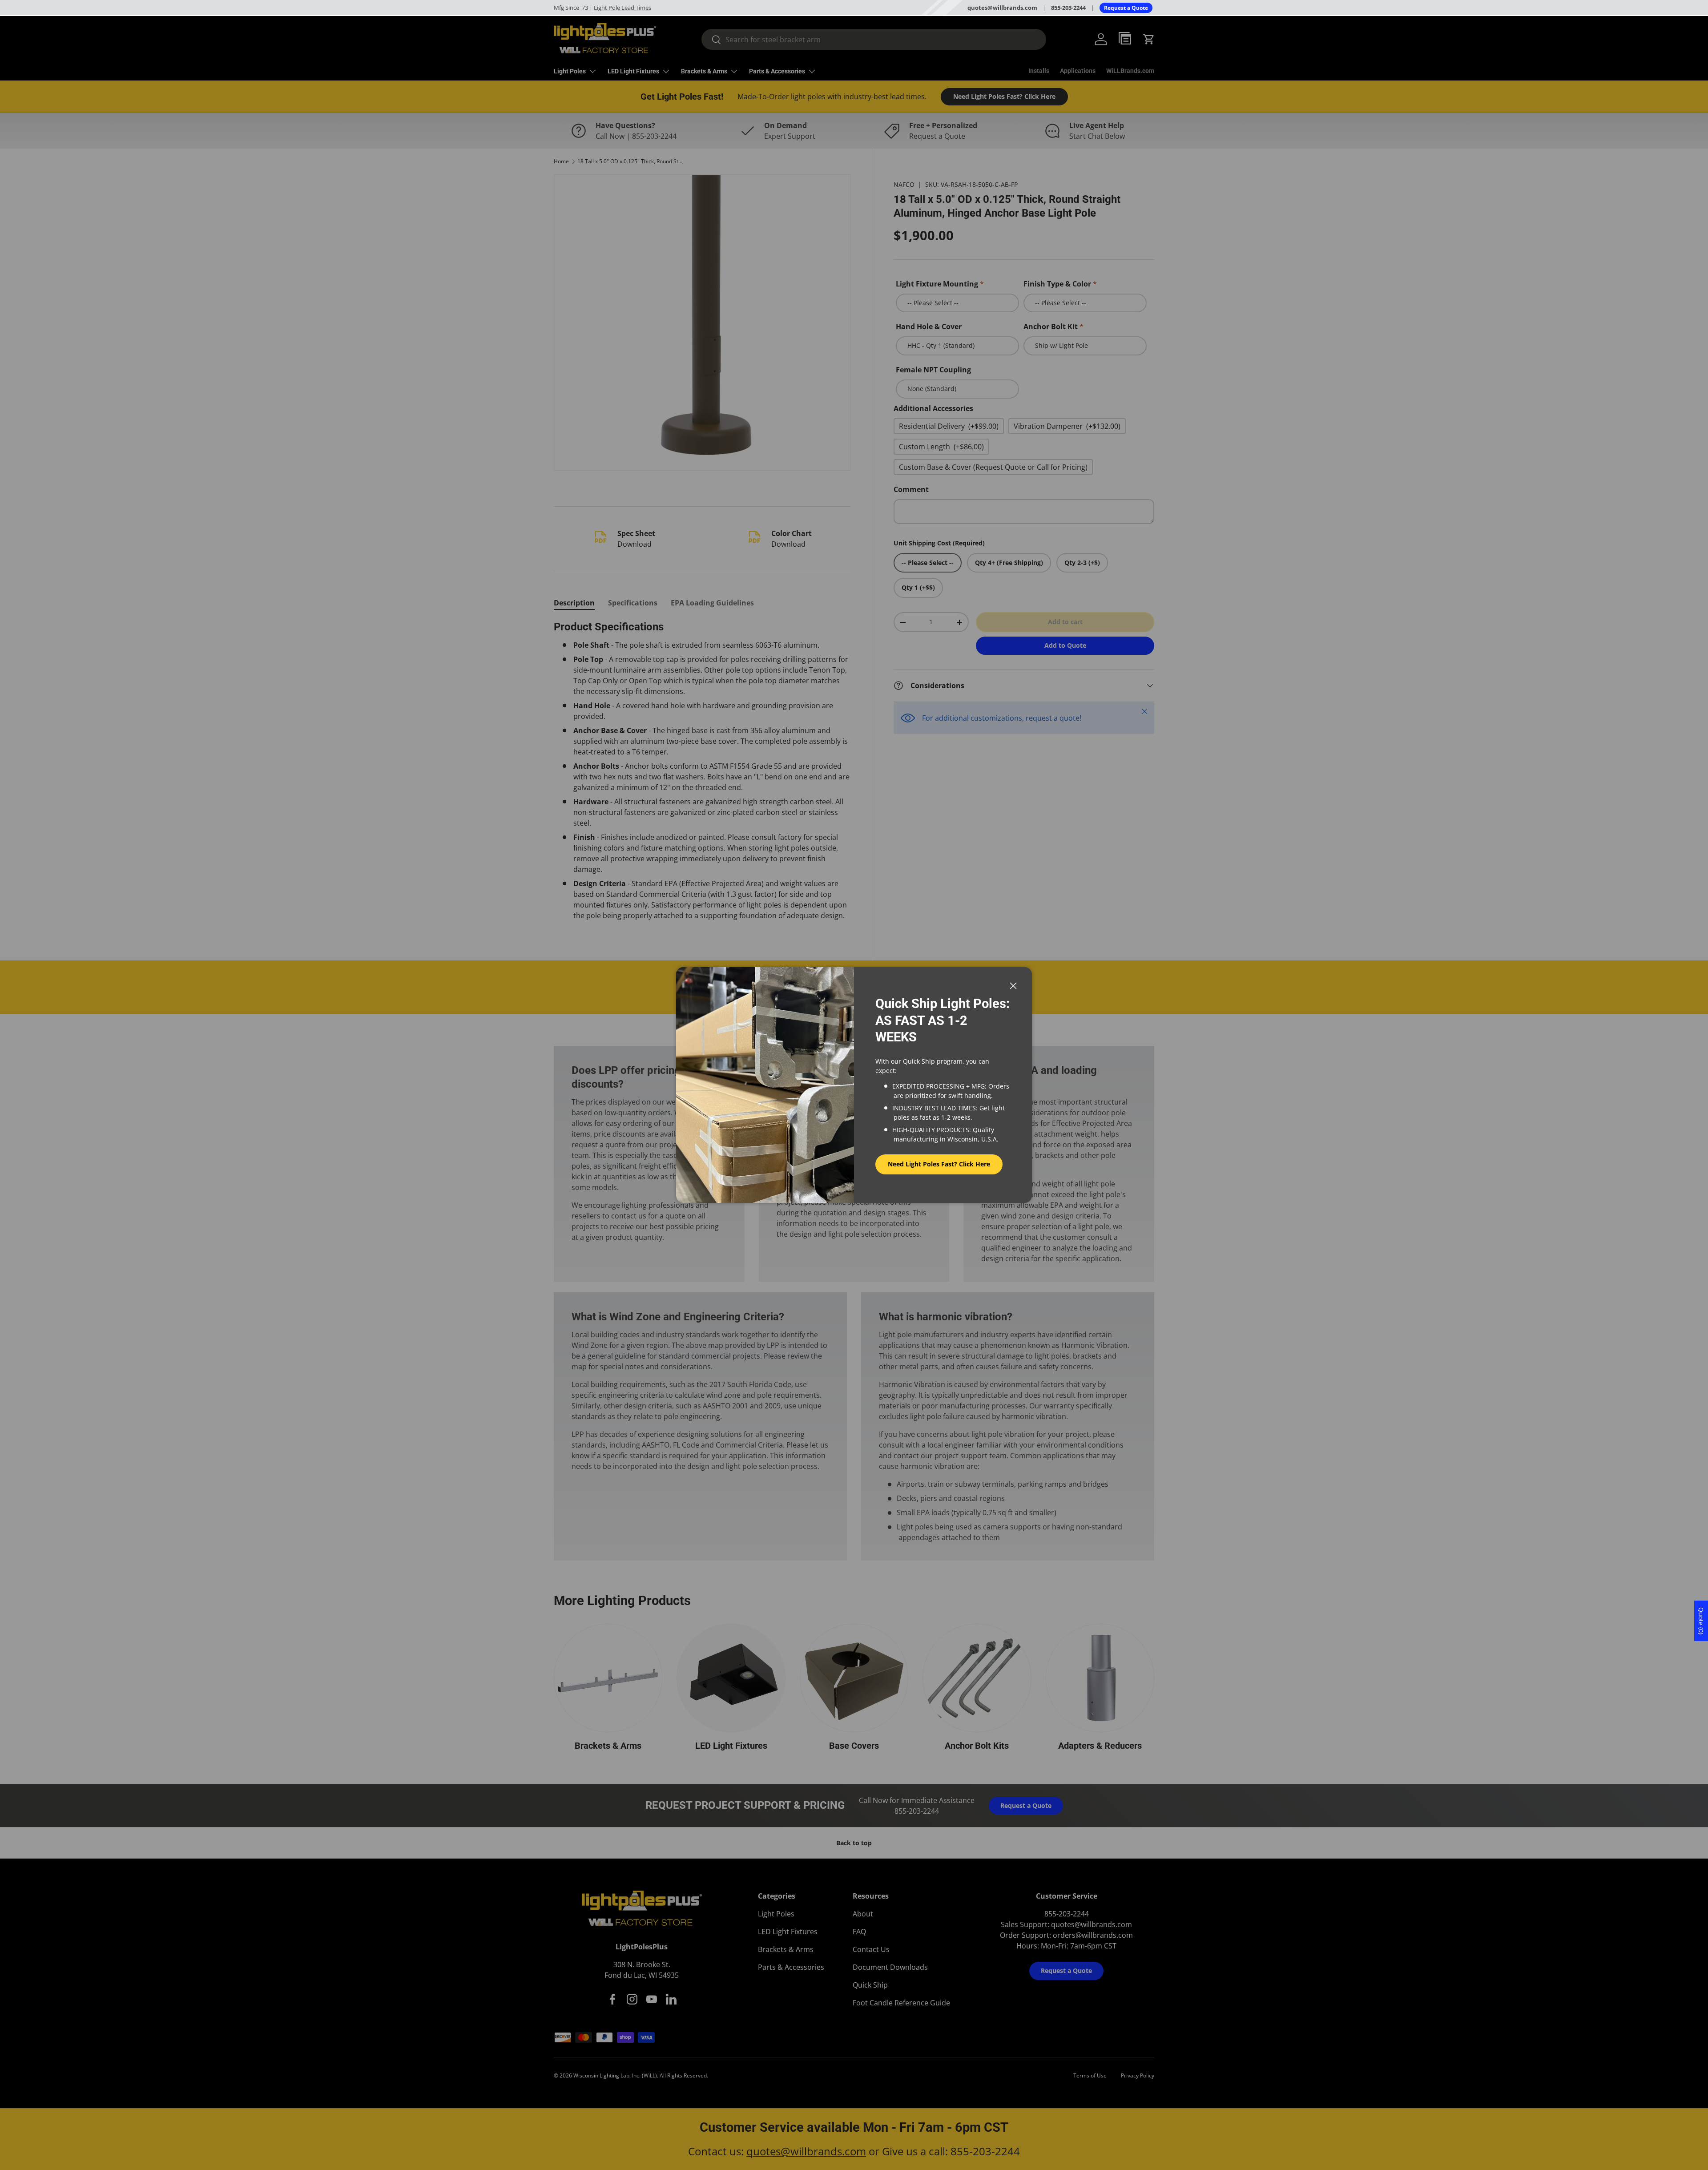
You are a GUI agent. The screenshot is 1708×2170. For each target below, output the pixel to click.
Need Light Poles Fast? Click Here (939, 1164)
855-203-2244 (1068, 8)
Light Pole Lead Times (622, 8)
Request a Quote (1126, 8)
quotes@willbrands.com (1002, 8)
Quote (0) (1701, 1621)
